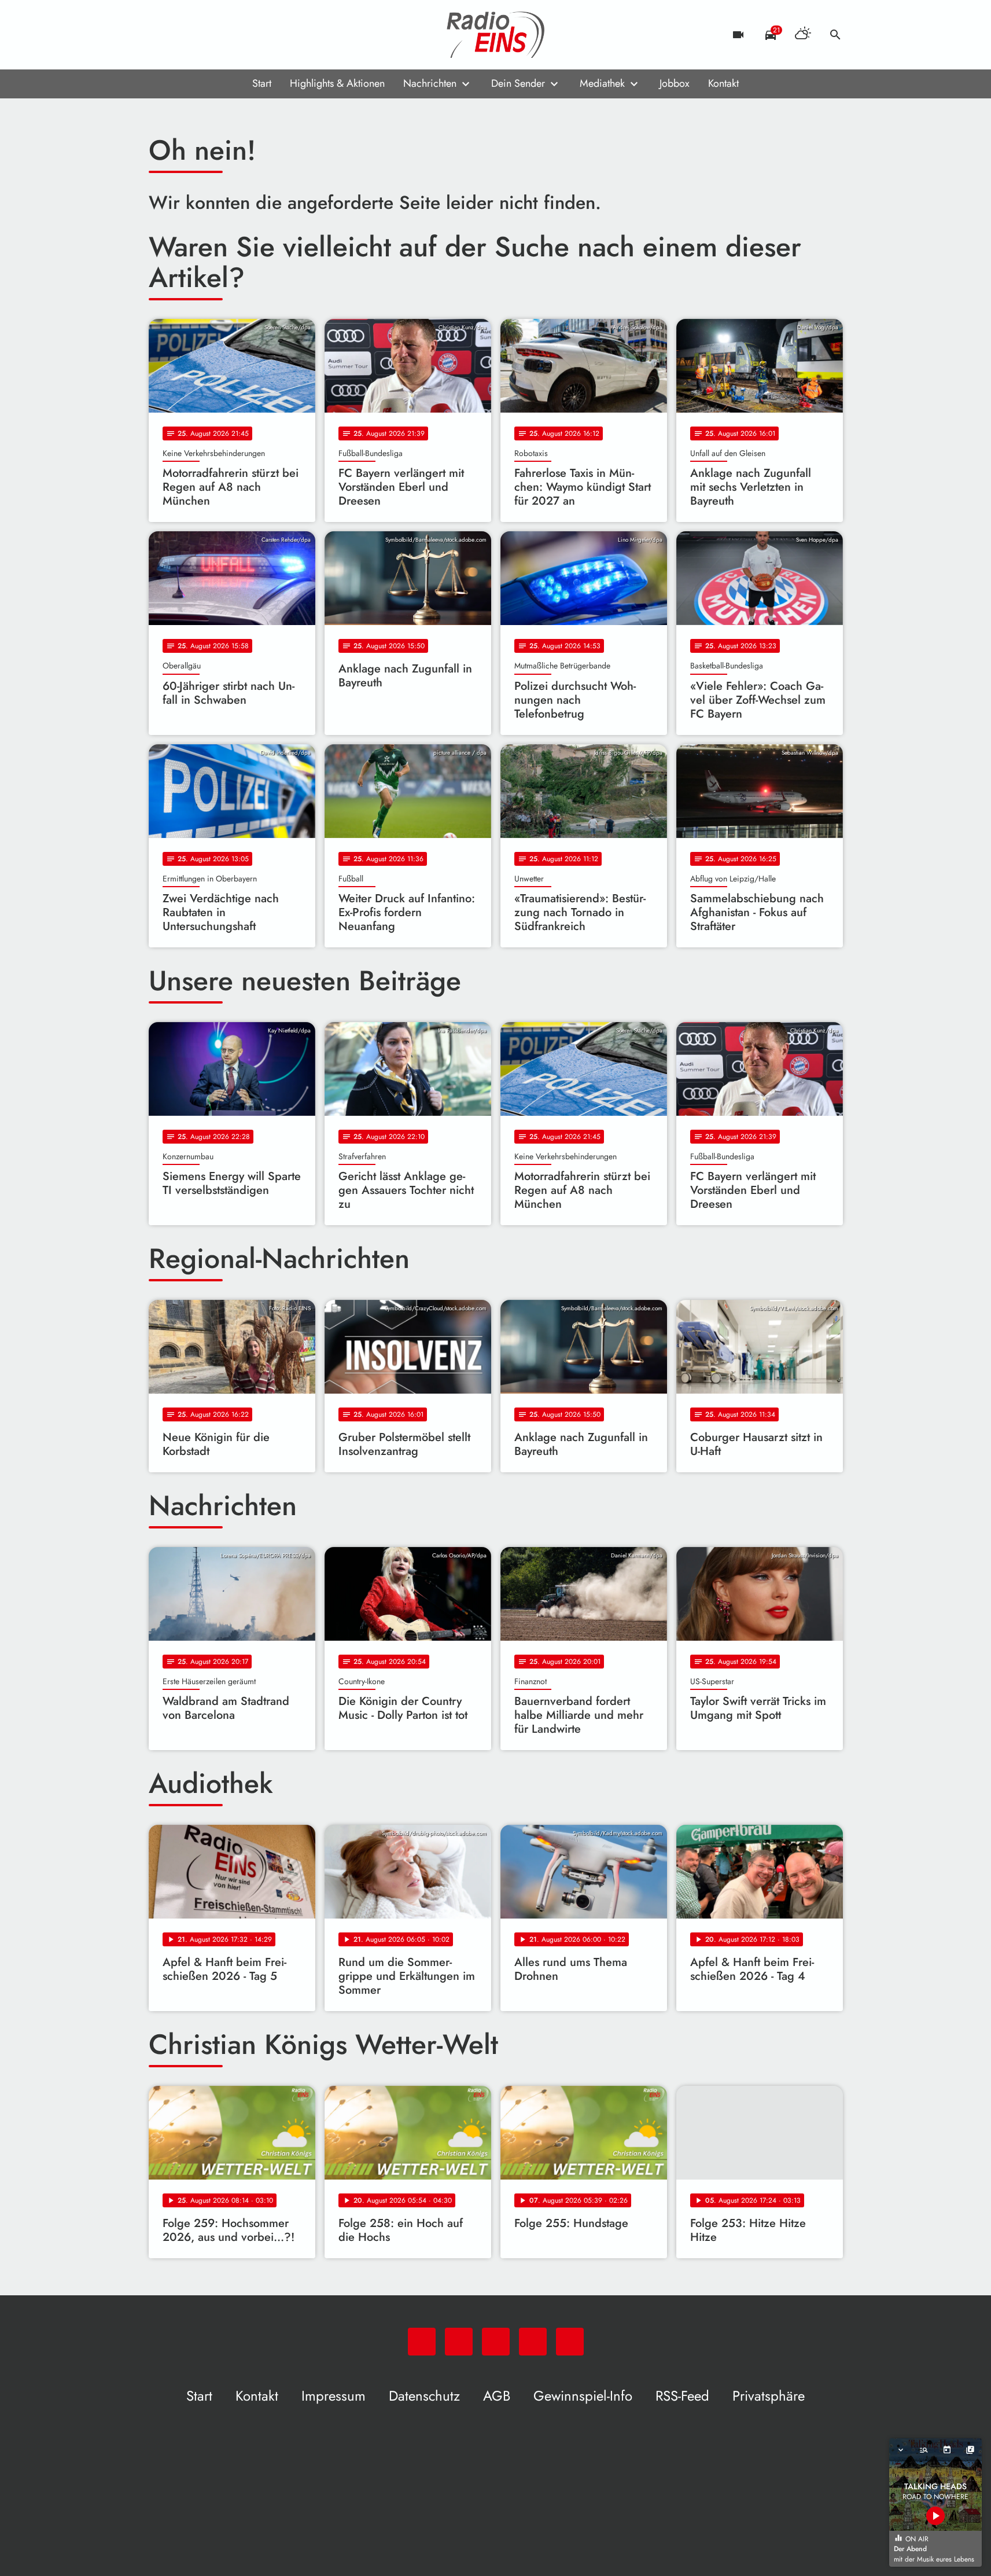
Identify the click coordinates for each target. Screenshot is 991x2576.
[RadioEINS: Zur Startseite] (496, 35)
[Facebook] (183, 35)
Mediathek (602, 83)
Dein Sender (518, 83)
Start (262, 83)
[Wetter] (803, 35)
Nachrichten (430, 83)
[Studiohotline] (253, 35)
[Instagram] (207, 35)
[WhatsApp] (160, 35)
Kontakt (723, 83)
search (835, 35)
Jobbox (675, 83)
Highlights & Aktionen (337, 83)
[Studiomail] (230, 35)
